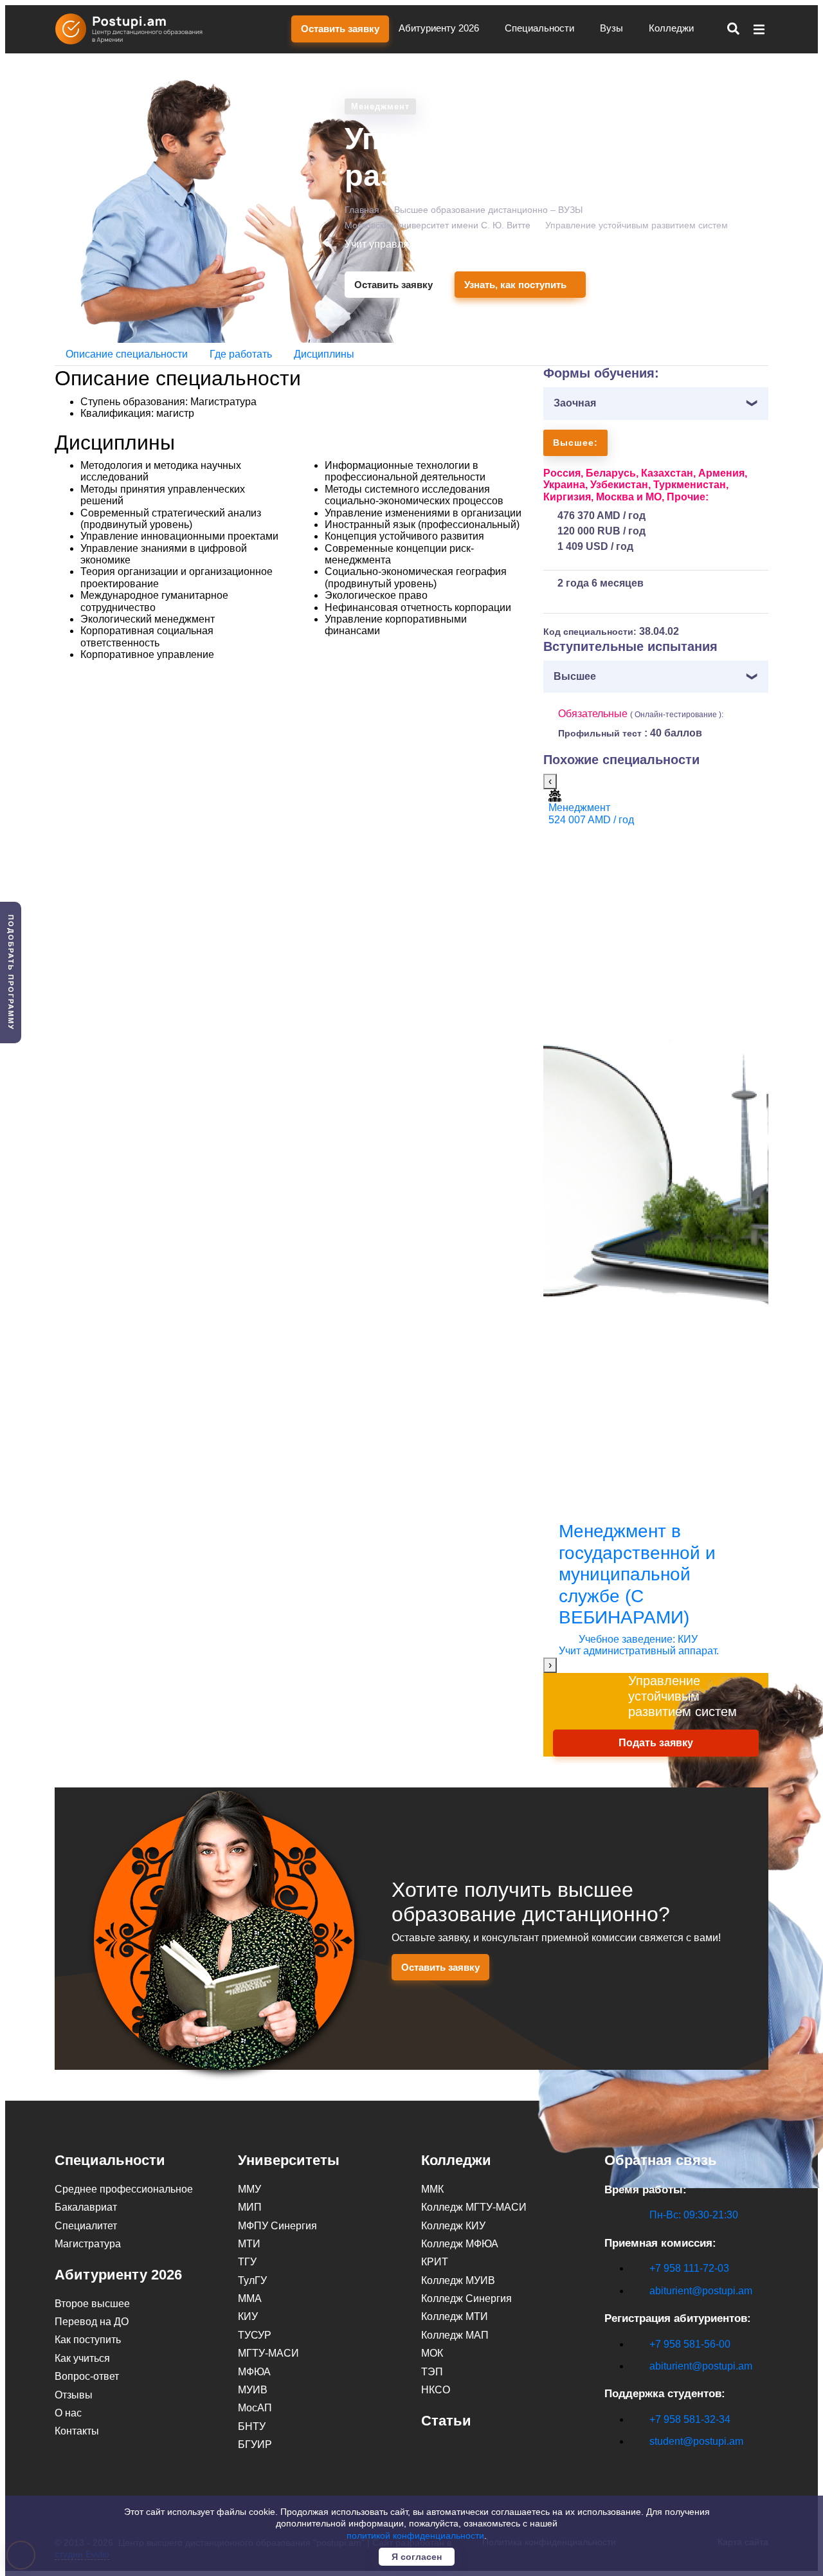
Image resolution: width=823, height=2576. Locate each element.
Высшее (575, 676)
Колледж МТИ (455, 2316)
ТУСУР (255, 2335)
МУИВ (253, 2390)
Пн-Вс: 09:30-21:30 (694, 2215)
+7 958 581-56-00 (690, 2344)
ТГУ (247, 2262)
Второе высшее (92, 2304)
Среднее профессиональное (124, 2189)
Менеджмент (380, 106)
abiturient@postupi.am (701, 2291)
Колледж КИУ (453, 2226)
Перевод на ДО (92, 2322)
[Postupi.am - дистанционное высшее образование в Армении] (135, 29)
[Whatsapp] (638, 2464)
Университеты (289, 2160)
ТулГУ (252, 2280)
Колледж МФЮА (460, 2244)
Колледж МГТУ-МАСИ (474, 2207)
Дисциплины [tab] (324, 354)
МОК (432, 2353)
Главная (362, 210)
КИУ (248, 2316)
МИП (250, 2207)
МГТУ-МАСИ (268, 2353)
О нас (68, 2413)
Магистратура (88, 2244)
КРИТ (435, 2262)
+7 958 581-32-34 (690, 2419)
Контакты (77, 2431)
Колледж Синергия (466, 2298)
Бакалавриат (86, 2207)
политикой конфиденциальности (415, 2535)
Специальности (541, 28)
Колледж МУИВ (458, 2280)
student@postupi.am (696, 2441)
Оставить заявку (340, 29)
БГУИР (255, 2444)
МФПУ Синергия (277, 2226)
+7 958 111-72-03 (689, 2268)
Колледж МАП (455, 2335)
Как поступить (88, 2340)
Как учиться (82, 2358)
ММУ (249, 2189)
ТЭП (432, 2372)
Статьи (446, 2421)
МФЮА (254, 2372)
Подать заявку (656, 1743)
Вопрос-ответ (87, 2376)
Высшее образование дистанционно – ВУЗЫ (488, 210)
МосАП (255, 2408)
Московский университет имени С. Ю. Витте (438, 225)
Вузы (613, 28)
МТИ (249, 2244)
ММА (250, 2298)
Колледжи (673, 28)
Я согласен (417, 2557)
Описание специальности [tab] (127, 354)
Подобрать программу (11, 973)
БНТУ (252, 2426)
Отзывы (74, 2395)
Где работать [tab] (241, 354)
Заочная (575, 403)
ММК (432, 2189)
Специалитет (86, 2226)
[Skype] (611, 2464)
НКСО (436, 2390)
